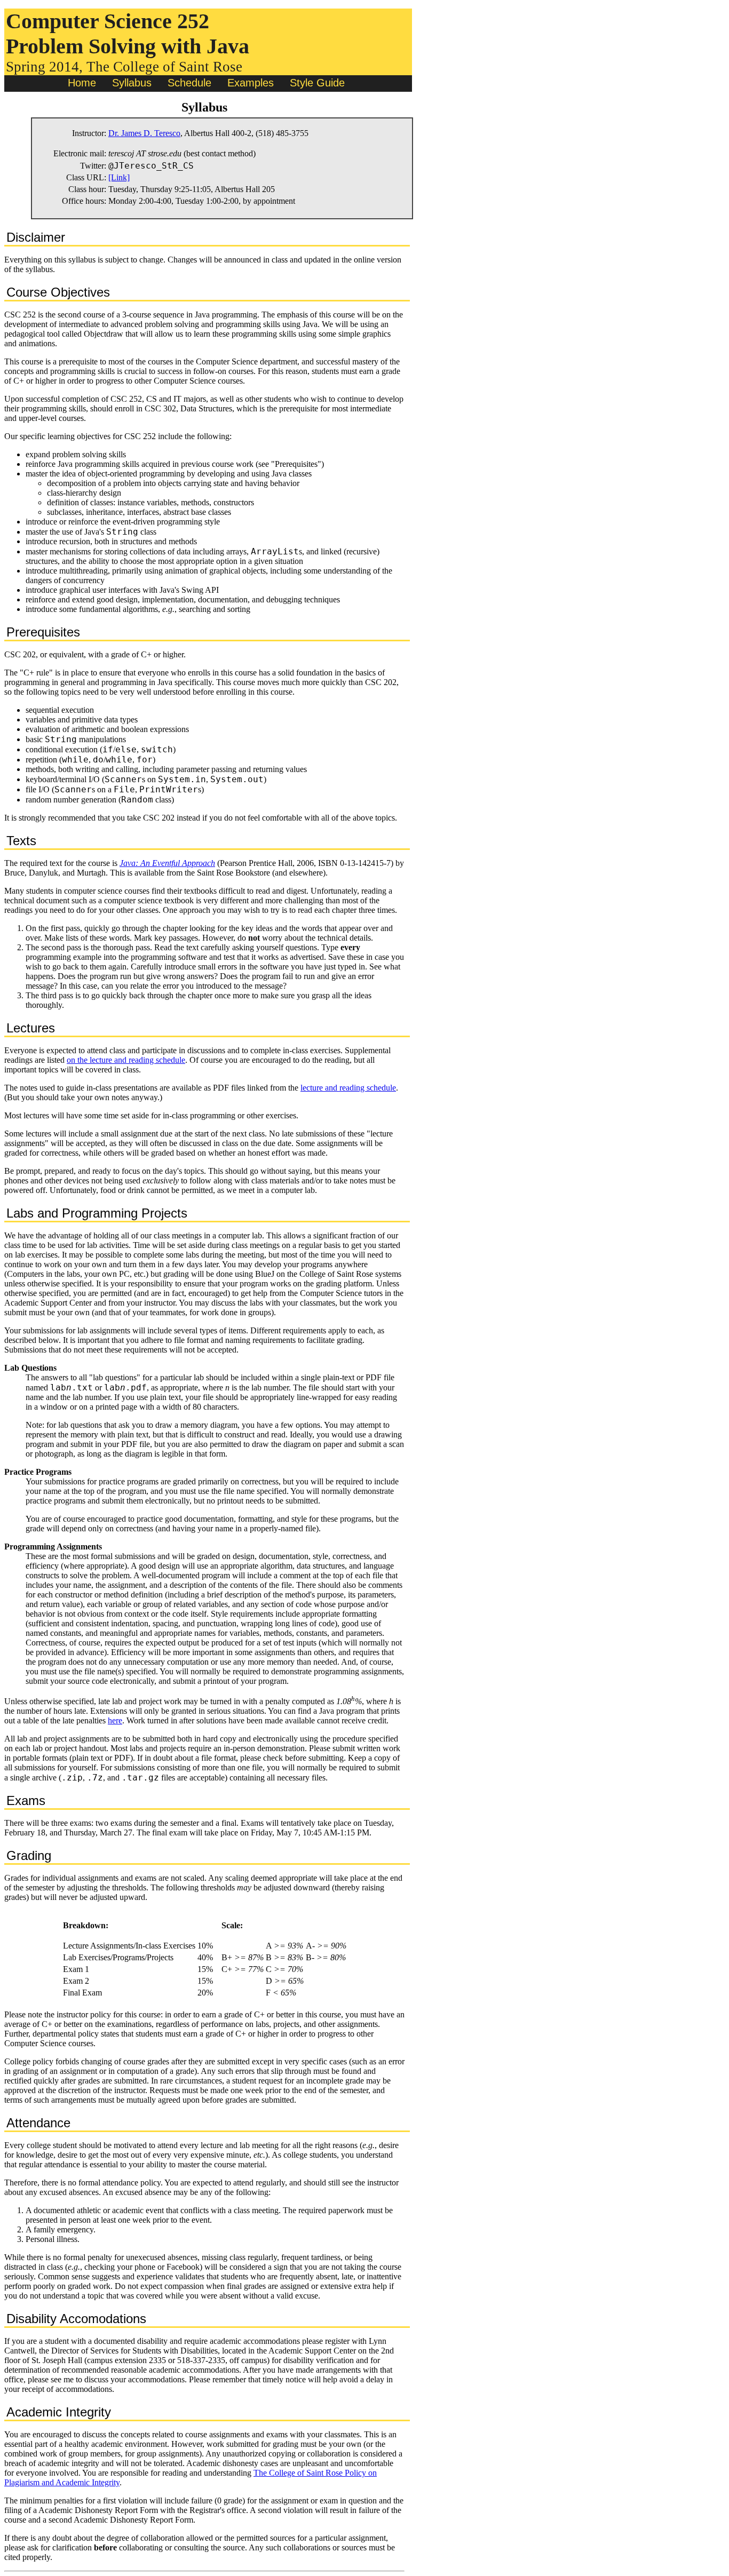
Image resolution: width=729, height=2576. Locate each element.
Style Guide (317, 83)
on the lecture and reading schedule (126, 1060)
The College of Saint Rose (164, 67)
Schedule (189, 83)
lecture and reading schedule (348, 1088)
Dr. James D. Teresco (144, 133)
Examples (251, 83)
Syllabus (132, 83)
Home (82, 83)
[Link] (119, 177)
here (115, 1720)
